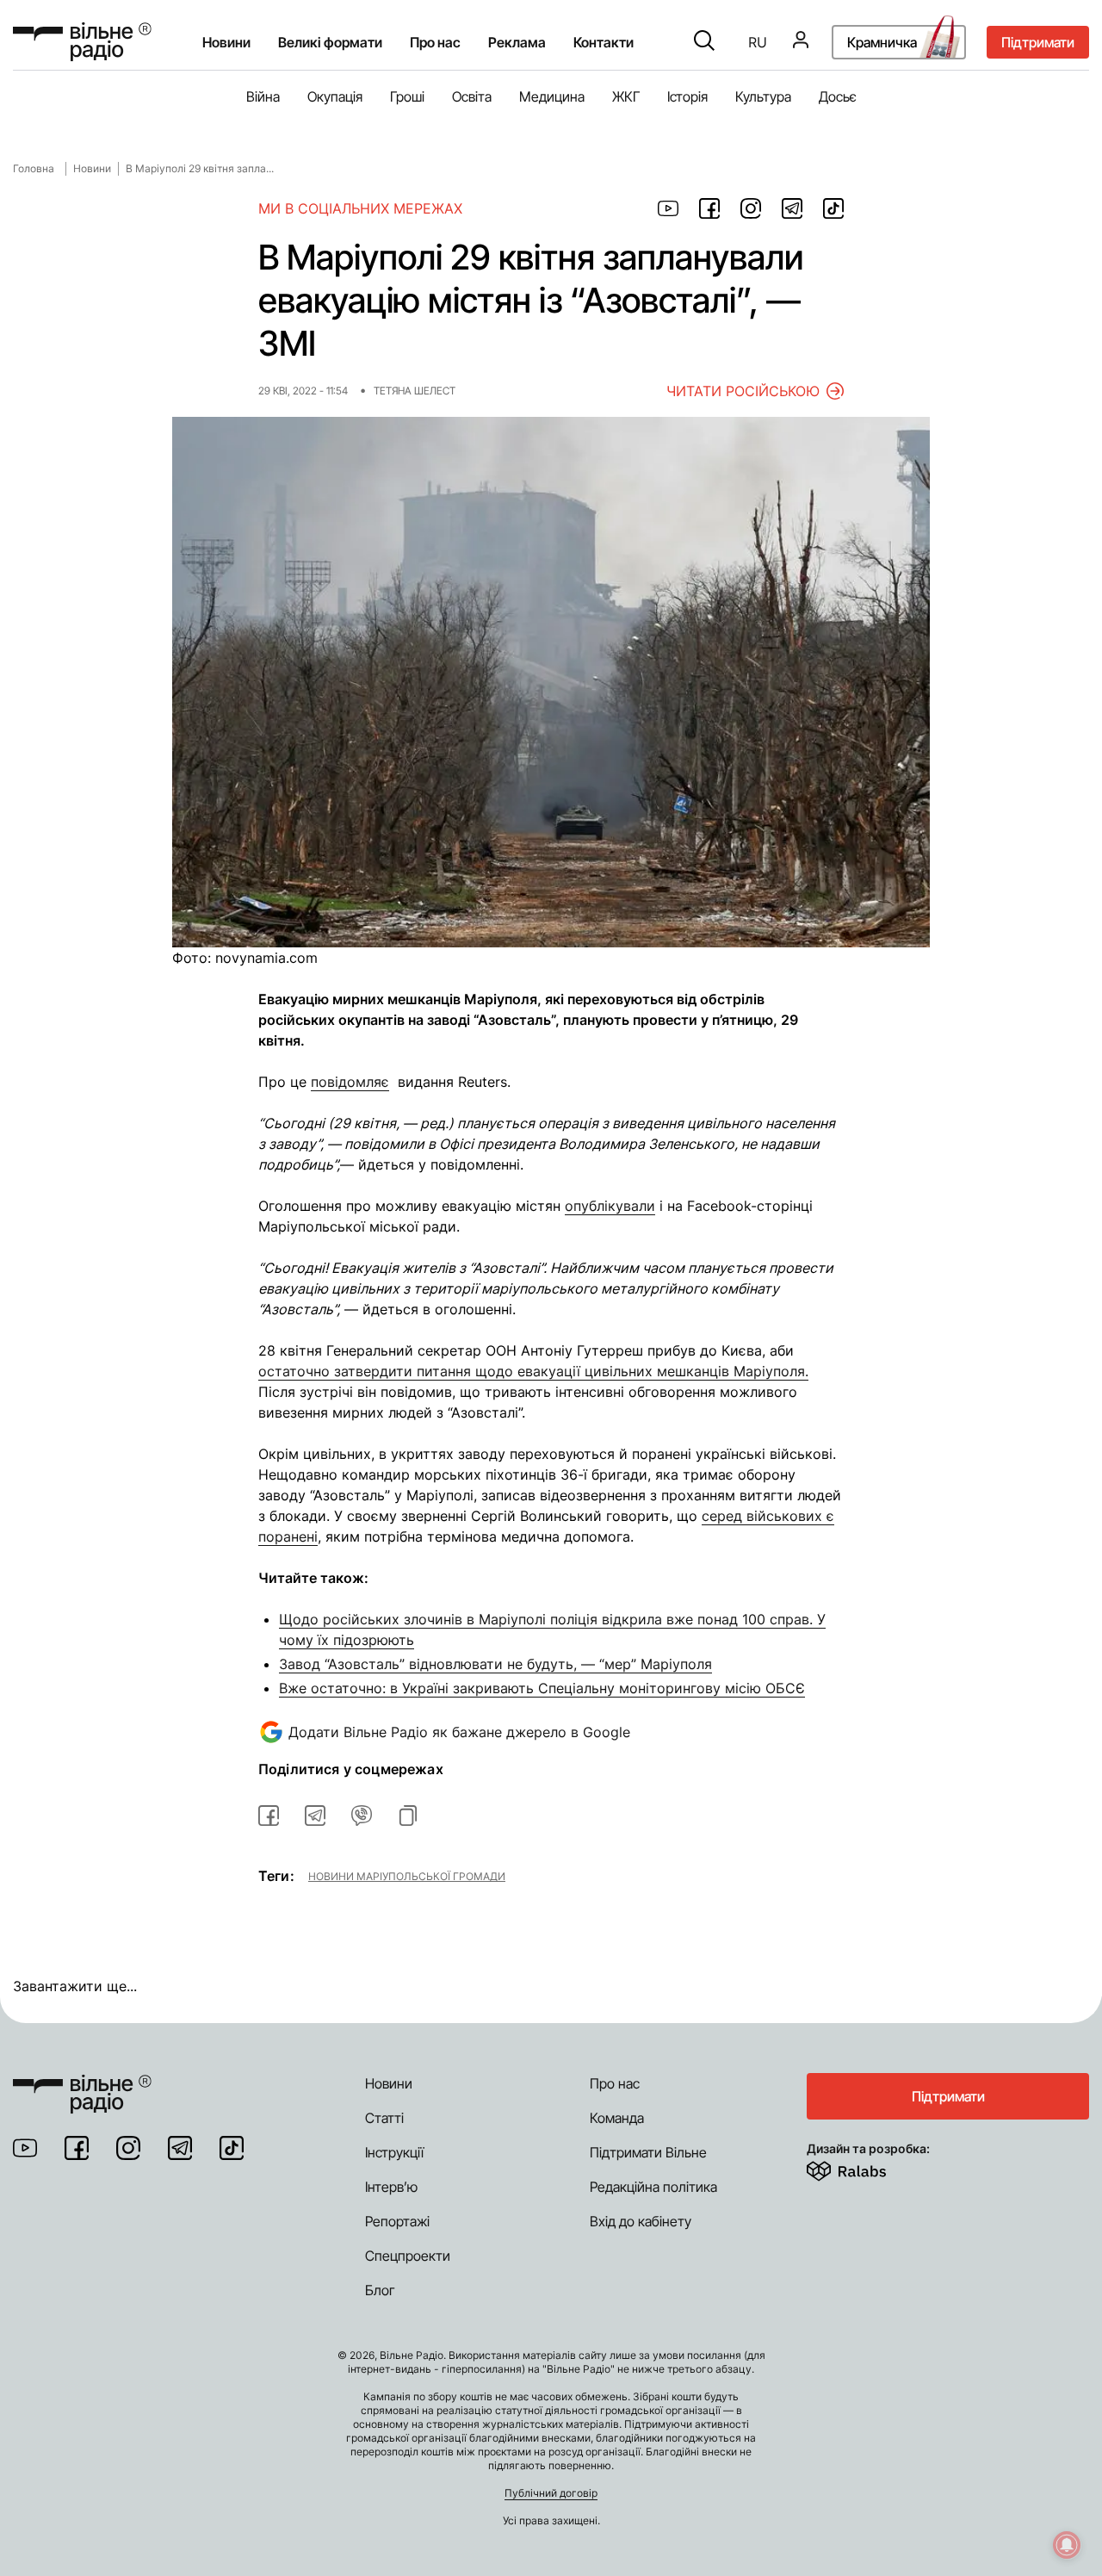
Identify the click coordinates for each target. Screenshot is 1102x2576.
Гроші (407, 96)
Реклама (517, 42)
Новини (226, 42)
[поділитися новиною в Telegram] (792, 208)
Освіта (472, 96)
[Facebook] (77, 2148)
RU (758, 42)
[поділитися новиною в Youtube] (668, 208)
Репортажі (397, 2221)
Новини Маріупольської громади (407, 1876)
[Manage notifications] (1067, 2545)
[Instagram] (128, 2148)
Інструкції (394, 2152)
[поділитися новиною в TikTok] (833, 208)
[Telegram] (180, 2148)
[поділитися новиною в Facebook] (709, 208)
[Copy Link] (408, 1816)
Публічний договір (551, 2493)
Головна (34, 168)
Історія (687, 96)
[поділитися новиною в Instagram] (751, 208)
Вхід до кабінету (641, 2221)
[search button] (704, 42)
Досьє (838, 96)
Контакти (604, 42)
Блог (380, 2290)
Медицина (552, 96)
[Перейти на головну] (82, 42)
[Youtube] (25, 2148)
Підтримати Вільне (648, 2152)
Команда (617, 2118)
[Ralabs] (867, 2168)
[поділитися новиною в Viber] (362, 1816)
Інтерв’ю (391, 2187)
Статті (384, 2118)
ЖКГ (626, 96)
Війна (263, 96)
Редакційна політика (653, 2187)
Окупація (335, 96)
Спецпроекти (408, 2256)
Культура (763, 96)
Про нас (615, 2083)
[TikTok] (232, 2148)
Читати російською (743, 391)
